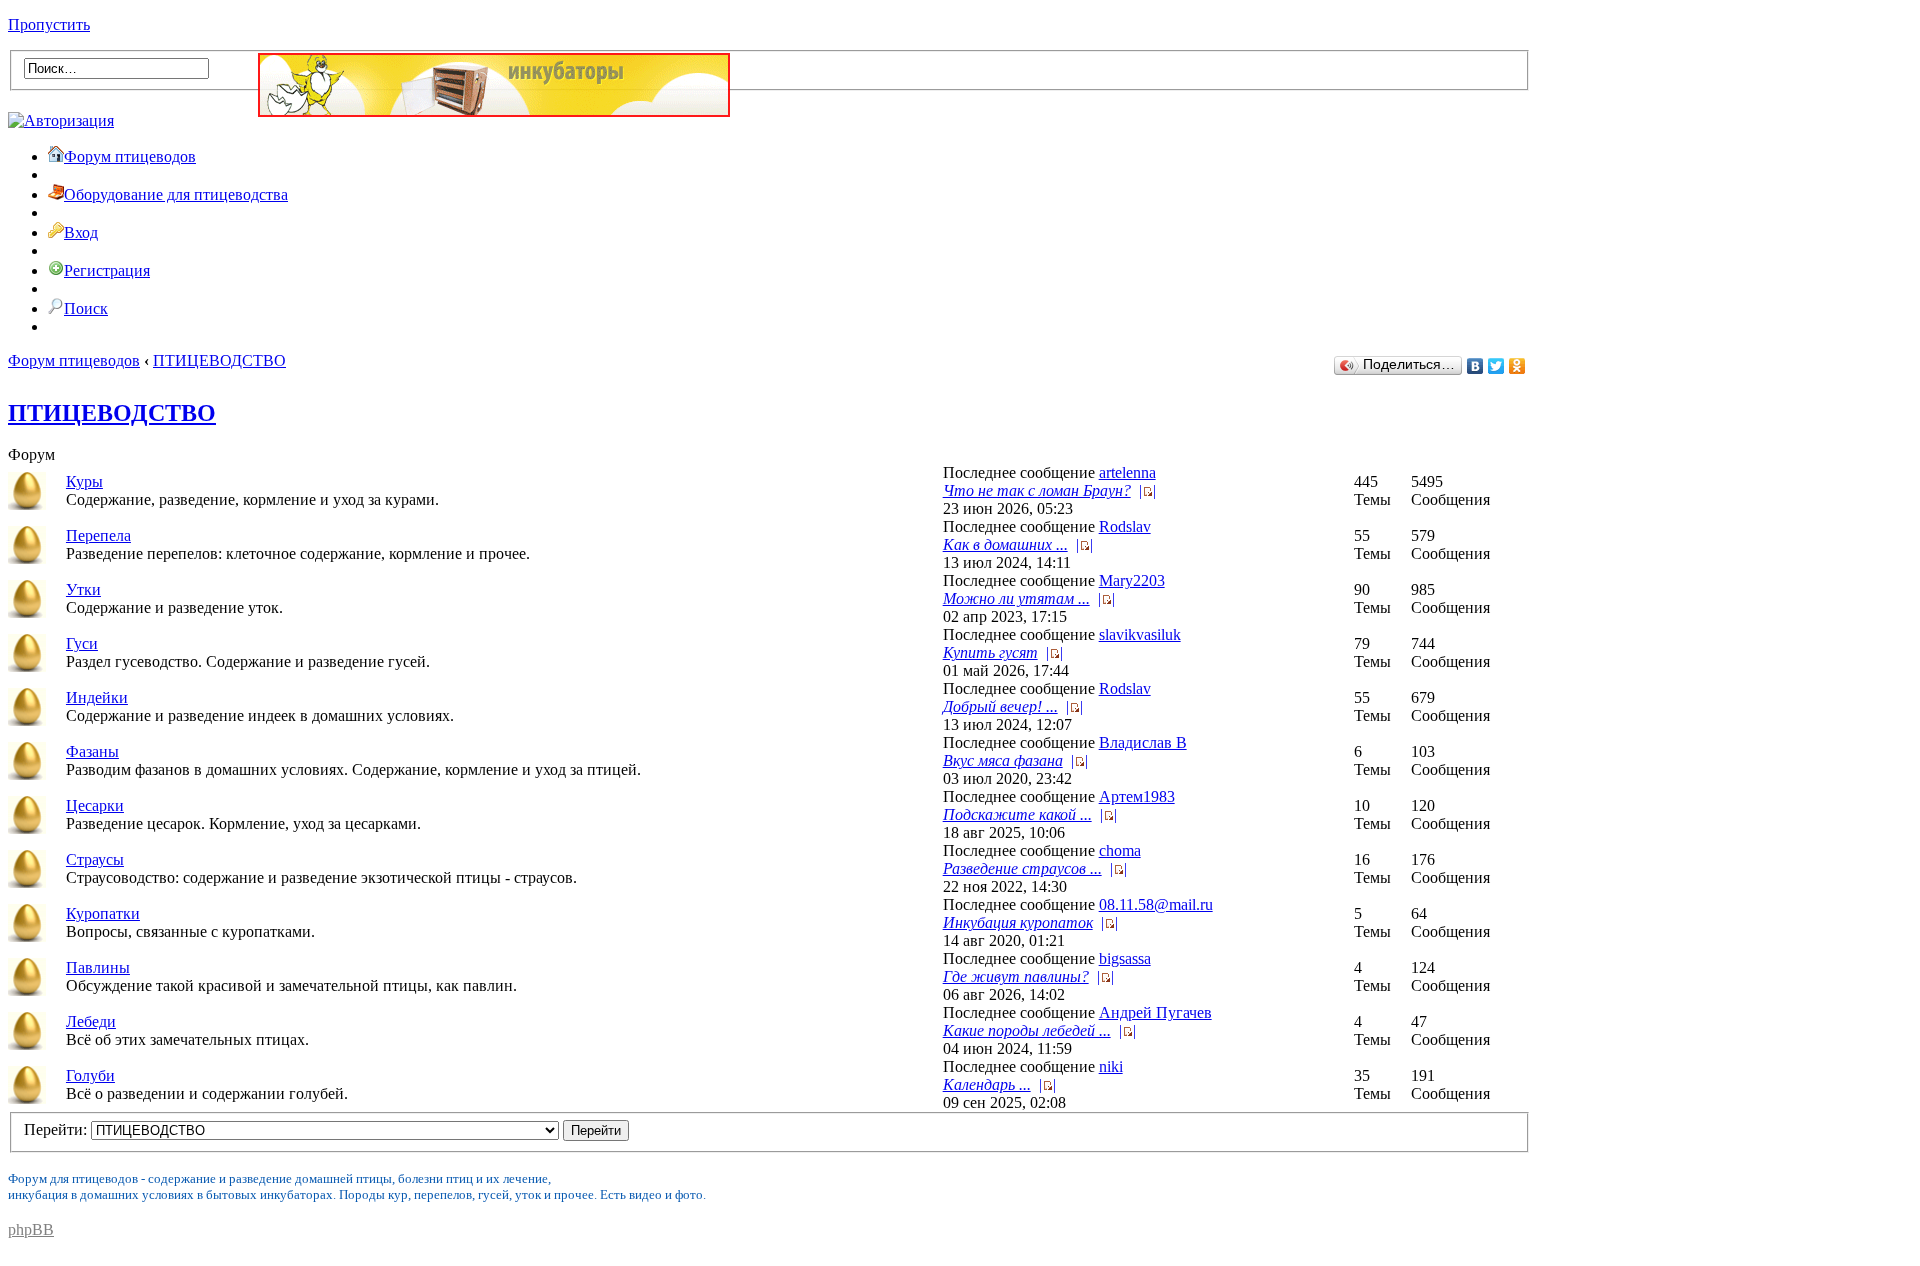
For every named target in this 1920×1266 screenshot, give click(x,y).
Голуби (90, 1075)
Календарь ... (987, 1084)
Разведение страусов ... (1022, 868)
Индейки (97, 697)
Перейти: (55, 1129)
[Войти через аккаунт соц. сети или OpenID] (61, 117)
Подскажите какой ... (1017, 814)
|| (1147, 490)
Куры (84, 481)
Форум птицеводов (130, 156)
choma (1120, 850)
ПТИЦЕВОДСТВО (219, 360)
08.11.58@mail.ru (1156, 904)
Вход (81, 232)
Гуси (82, 643)
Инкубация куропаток (1018, 922)
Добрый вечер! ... (1000, 706)
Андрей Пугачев (1155, 1012)
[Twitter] (1496, 366)
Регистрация (107, 270)
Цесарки (95, 805)
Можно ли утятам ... (1016, 598)
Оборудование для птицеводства (176, 194)
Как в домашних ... (1005, 544)
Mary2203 (1132, 580)
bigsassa (1125, 958)
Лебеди (91, 1021)
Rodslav (1125, 526)
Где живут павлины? (1016, 976)
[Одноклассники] (1517, 366)
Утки (83, 589)
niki (1111, 1066)
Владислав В (1143, 742)
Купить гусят (990, 652)
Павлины (98, 967)
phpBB (31, 1229)
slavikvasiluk (1140, 634)
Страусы (95, 859)
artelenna (1127, 472)
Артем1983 (1137, 796)
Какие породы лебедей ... (1027, 1030)
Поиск (86, 308)
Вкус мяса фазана (1003, 760)
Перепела (98, 535)
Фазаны (92, 751)
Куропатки (103, 913)
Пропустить (49, 24)
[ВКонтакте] (1475, 366)
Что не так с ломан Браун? (1037, 490)
